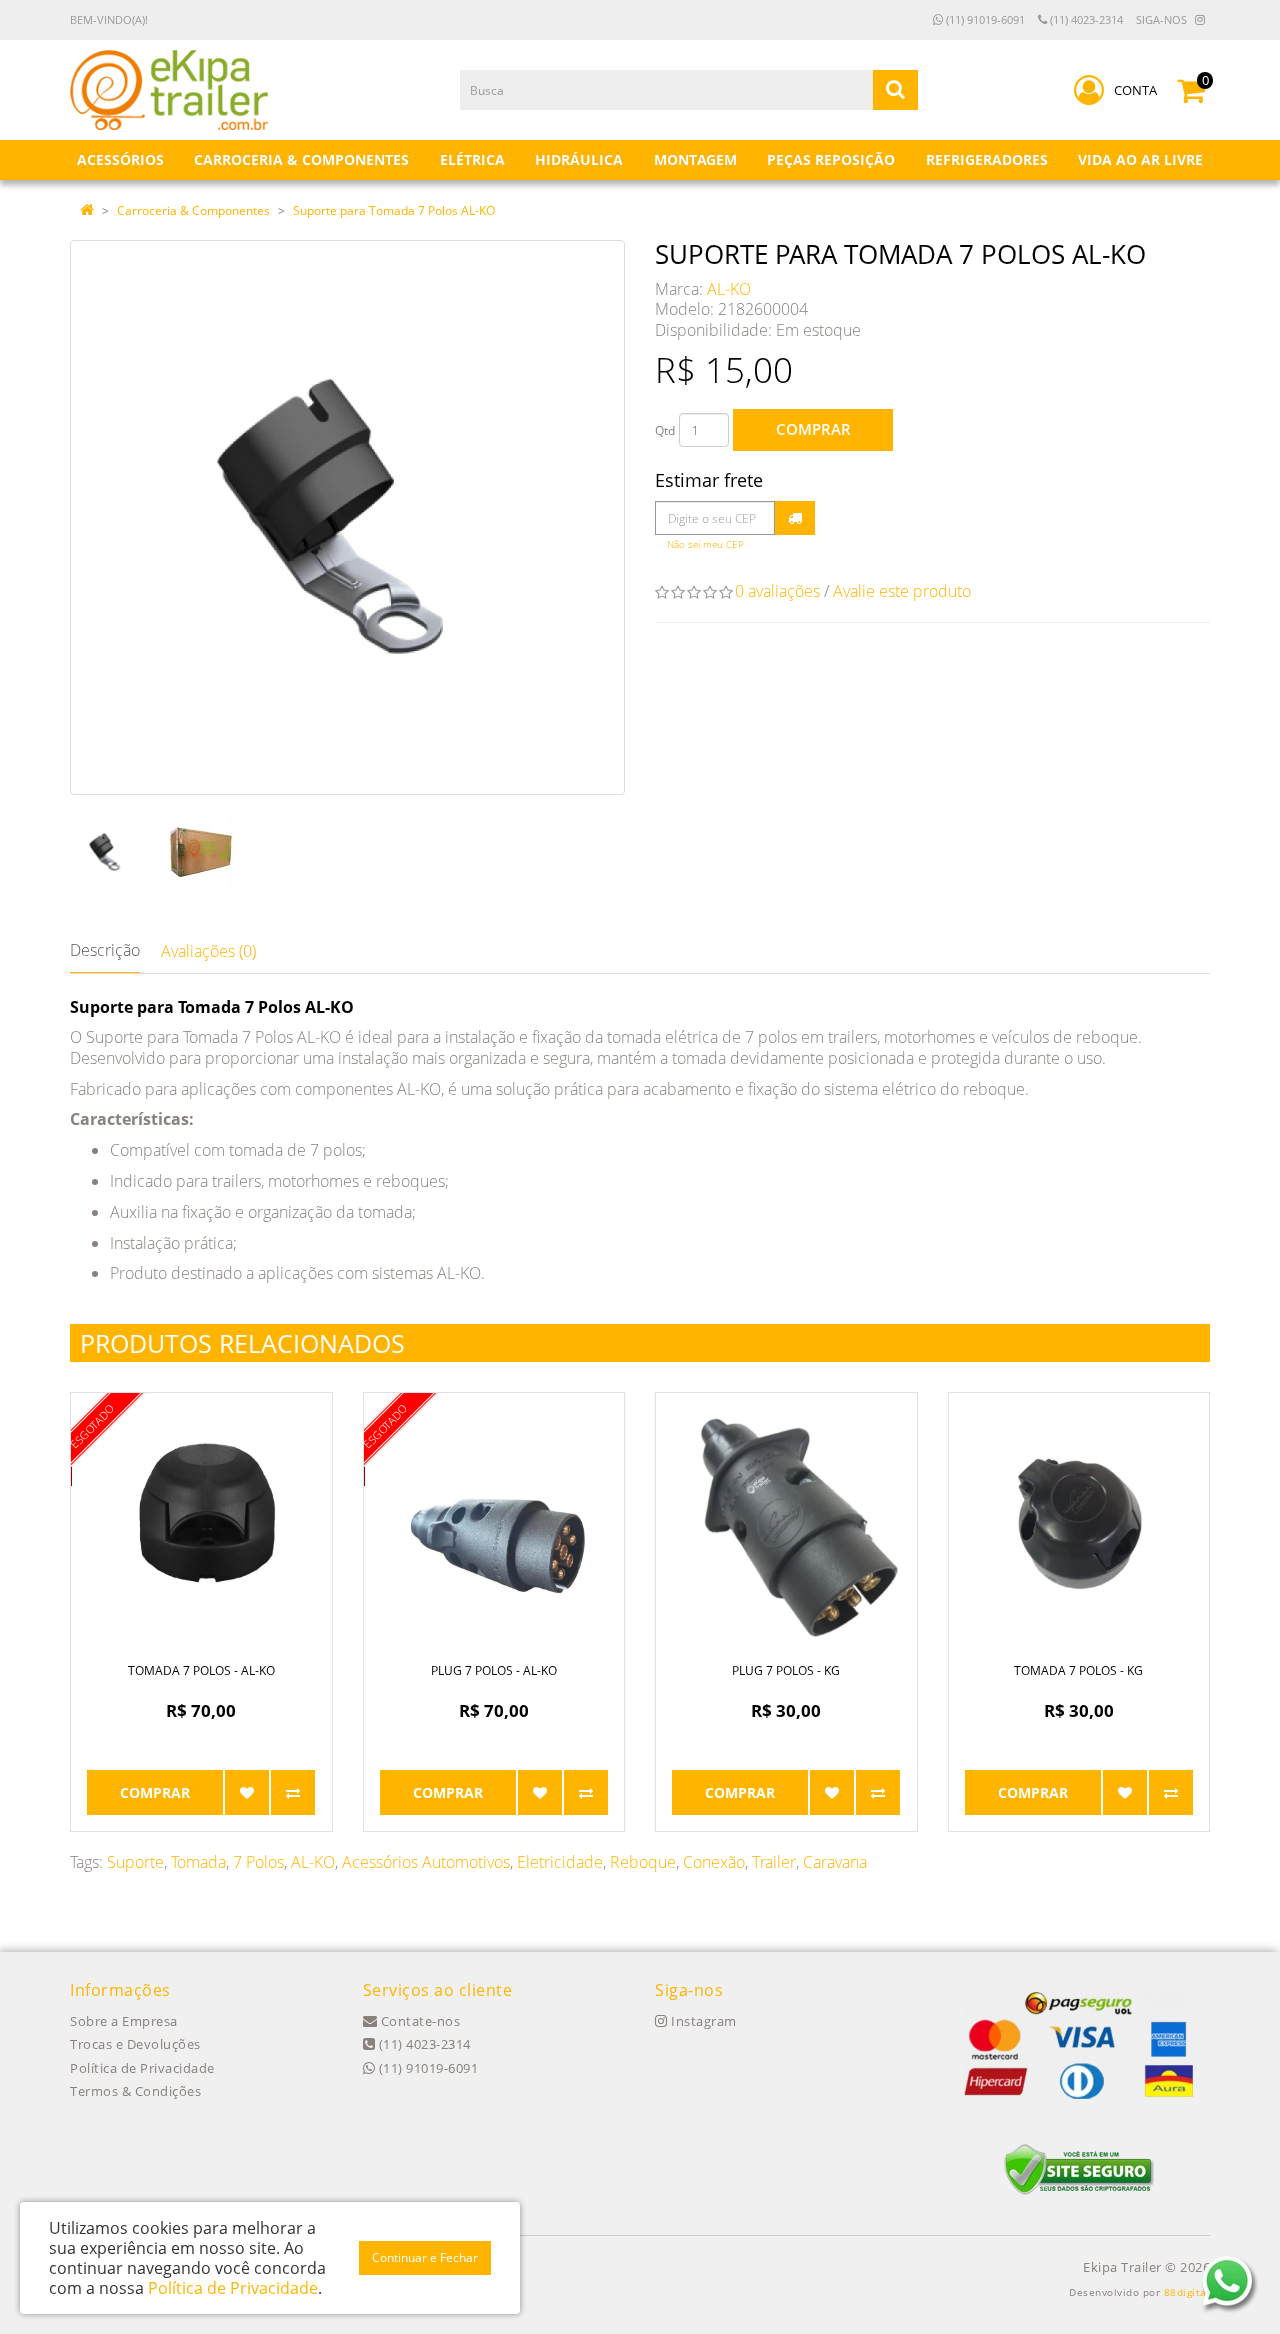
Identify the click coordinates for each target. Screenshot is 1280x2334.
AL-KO (729, 289)
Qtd (665, 430)
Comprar (813, 429)
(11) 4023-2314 (1085, 19)
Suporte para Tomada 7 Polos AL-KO (394, 210)
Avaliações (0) (208, 951)
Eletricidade (560, 1862)
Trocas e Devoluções (135, 2044)
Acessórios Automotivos (426, 1862)
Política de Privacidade (142, 2068)
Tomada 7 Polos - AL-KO (201, 1670)
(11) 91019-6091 (984, 19)
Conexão (714, 1862)
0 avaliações (777, 591)
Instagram (702, 2021)
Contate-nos (418, 2021)
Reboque (643, 1862)
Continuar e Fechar (425, 2257)
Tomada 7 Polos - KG (1078, 1670)
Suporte (135, 1862)
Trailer (774, 1862)
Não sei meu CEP (705, 544)
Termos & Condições (135, 2091)
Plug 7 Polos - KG (786, 1670)
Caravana (835, 1862)
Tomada (198, 1862)
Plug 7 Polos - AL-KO (494, 1670)
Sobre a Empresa (124, 2021)
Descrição (105, 950)
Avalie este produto (902, 591)
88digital (1187, 2292)
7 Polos (258, 1862)
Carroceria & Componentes (193, 210)
